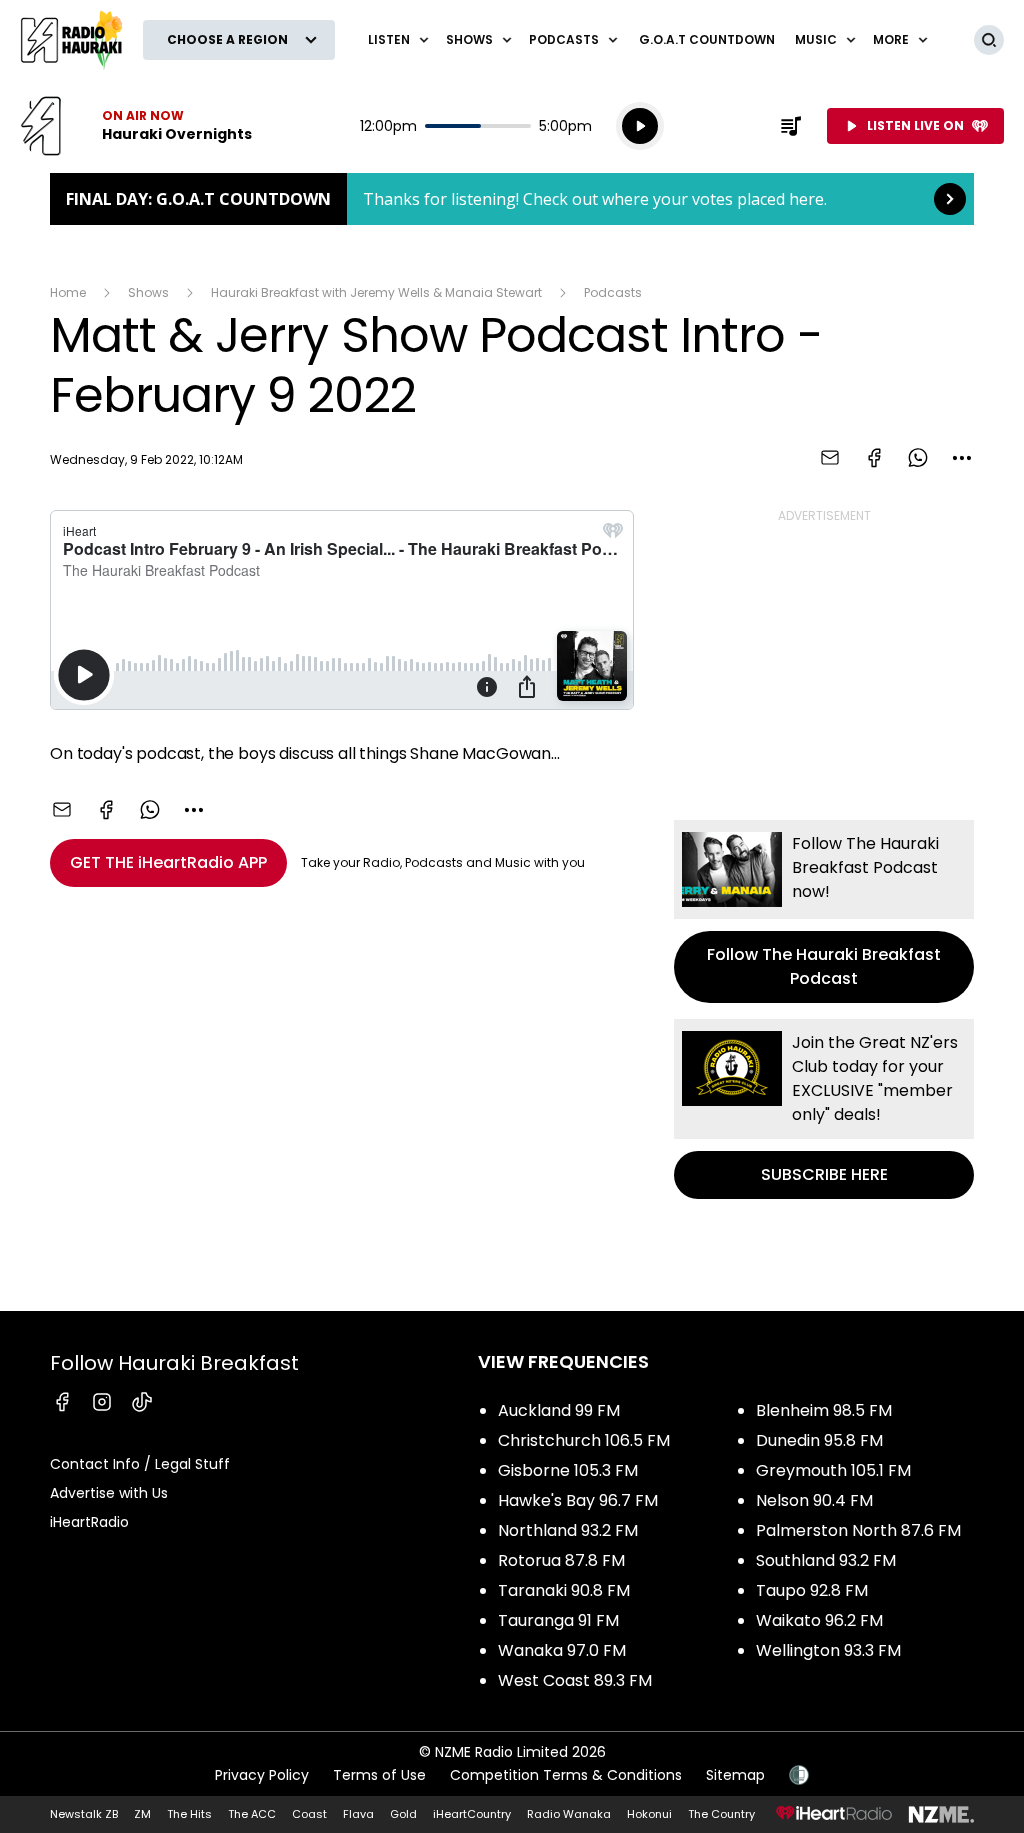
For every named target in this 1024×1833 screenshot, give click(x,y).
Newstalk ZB (84, 1814)
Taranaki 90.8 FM (564, 1590)
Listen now (136, 126)
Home (68, 292)
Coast (309, 1814)
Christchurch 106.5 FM (584, 1440)
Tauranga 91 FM (558, 1620)
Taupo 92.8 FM (812, 1590)
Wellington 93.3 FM (828, 1650)
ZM (142, 1814)
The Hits (189, 1814)
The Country (721, 1814)
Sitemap (735, 1775)
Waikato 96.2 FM (819, 1620)
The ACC (252, 1814)
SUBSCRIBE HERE (824, 1109)
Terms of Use (379, 1775)
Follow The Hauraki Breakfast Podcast (824, 911)
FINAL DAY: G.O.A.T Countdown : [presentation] (512, 199)
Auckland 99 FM (559, 1410)
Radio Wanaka (569, 1814)
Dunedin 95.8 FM (819, 1440)
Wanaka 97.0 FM (562, 1650)
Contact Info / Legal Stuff (140, 1464)
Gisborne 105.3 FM (568, 1470)
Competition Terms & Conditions (566, 1775)
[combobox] (962, 458)
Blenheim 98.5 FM (824, 1410)
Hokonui (649, 1814)
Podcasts (613, 292)
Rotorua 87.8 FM (561, 1560)
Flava (358, 1814)
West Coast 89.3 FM (575, 1680)
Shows (148, 292)
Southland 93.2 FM (826, 1560)
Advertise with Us (109, 1493)
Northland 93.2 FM (568, 1530)
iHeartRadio (89, 1522)
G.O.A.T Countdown (707, 39)
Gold (403, 1814)
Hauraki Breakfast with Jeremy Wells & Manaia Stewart (376, 292)
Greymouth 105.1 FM (833, 1470)
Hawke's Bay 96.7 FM (578, 1500)
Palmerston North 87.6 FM (858, 1530)
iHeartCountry (472, 1814)
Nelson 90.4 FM (814, 1500)
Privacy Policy (262, 1775)
